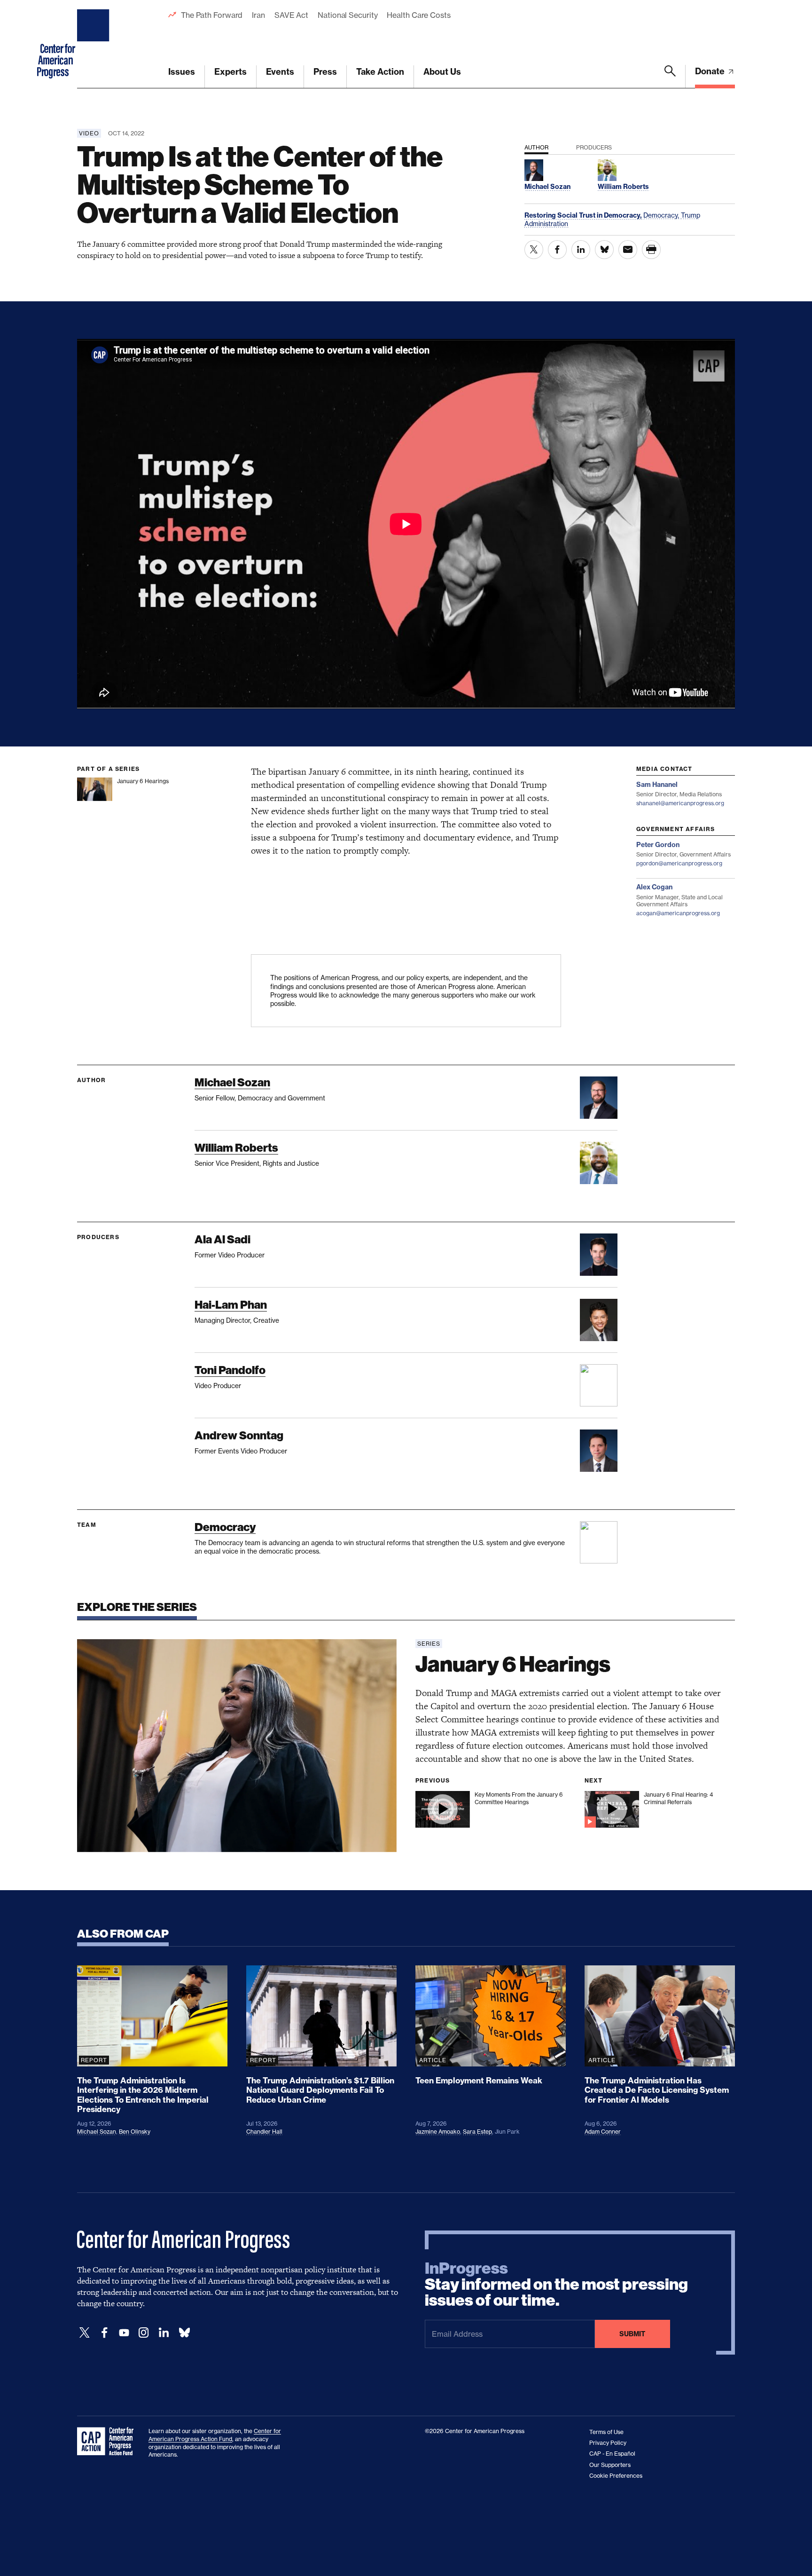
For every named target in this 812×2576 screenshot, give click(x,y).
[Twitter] (85, 2333)
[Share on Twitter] (534, 250)
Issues (182, 72)
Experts (230, 72)
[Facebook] (104, 2333)
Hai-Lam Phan (231, 1305)
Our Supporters (610, 2465)
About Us (442, 72)
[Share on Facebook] (557, 250)
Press (325, 72)
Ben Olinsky (135, 2132)
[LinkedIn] (164, 2333)
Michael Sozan (232, 1082)
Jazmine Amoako (438, 2132)
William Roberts (236, 1148)
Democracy (225, 1527)
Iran (258, 15)
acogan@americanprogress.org (678, 913)
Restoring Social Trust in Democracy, (584, 215)
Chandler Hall (264, 2132)
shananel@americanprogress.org (680, 803)
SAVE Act (291, 15)
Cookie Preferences (616, 2476)
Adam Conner (603, 2132)
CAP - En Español (612, 2454)
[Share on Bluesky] (604, 250)
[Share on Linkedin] (581, 250)
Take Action (380, 72)
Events (280, 72)
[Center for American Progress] (94, 44)
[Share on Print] (651, 250)
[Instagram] (144, 2333)
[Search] (670, 77)
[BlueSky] (184, 2333)
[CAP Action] (108, 2442)
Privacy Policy (608, 2443)
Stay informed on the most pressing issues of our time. (556, 2285)
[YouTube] (124, 2333)
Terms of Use (606, 2432)
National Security (347, 15)
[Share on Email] (628, 250)
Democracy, (662, 215)
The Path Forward (212, 15)
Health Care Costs (418, 15)
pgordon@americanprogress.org (679, 863)
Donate (711, 71)
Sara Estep (477, 2132)
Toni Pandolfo (230, 1370)
